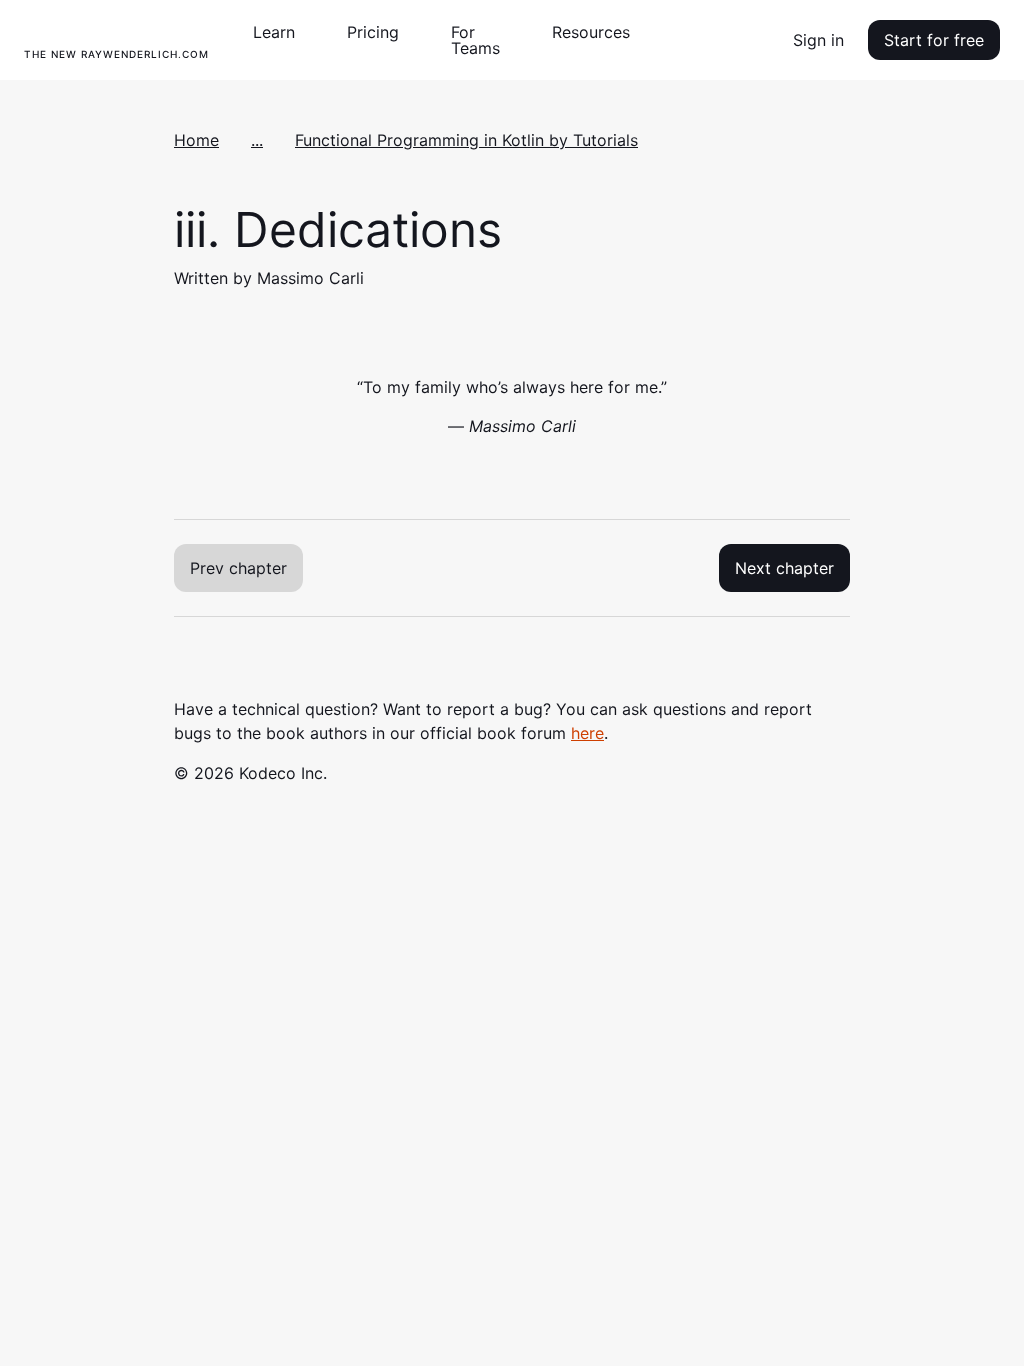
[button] (282, 32)
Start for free (934, 40)
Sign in (818, 40)
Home (196, 140)
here (587, 733)
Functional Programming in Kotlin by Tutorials (466, 140)
